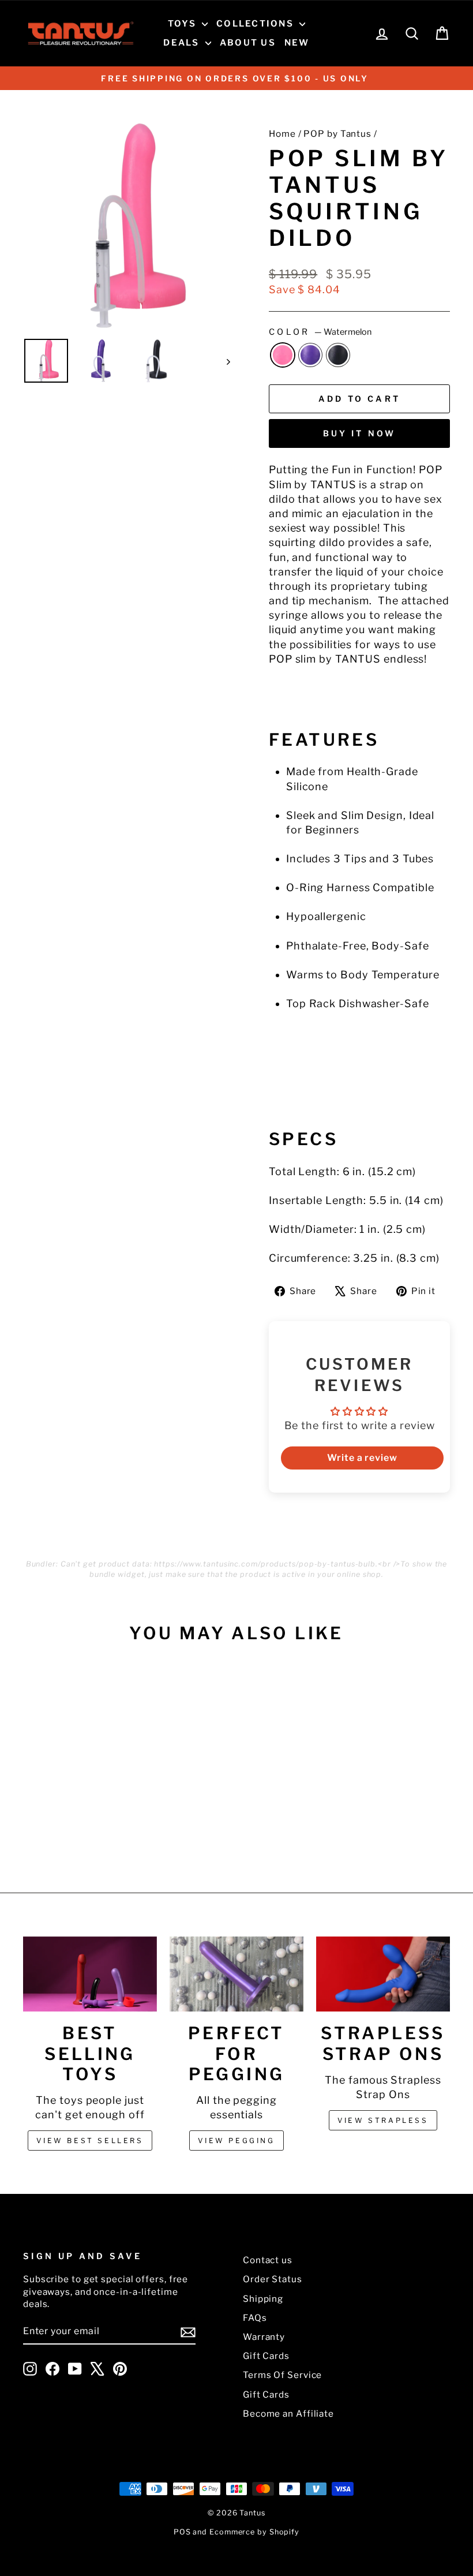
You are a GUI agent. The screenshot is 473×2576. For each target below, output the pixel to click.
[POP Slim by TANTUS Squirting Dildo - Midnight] (87, 1824)
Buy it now (360, 433)
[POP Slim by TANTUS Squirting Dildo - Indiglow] (72, 1824)
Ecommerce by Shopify (254, 2532)
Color (320, 332)
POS (182, 2532)
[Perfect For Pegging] (236, 1974)
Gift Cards (266, 2356)
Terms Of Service (282, 2375)
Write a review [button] (362, 1458)
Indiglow (310, 355)
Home (282, 134)
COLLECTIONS (256, 24)
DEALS (183, 43)
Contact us (268, 2260)
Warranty (264, 2337)
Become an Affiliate (288, 2414)
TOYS (183, 24)
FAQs (255, 2318)
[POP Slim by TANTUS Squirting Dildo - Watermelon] (56, 1824)
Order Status (273, 2279)
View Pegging (236, 2141)
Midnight (338, 355)
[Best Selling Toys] (90, 1974)
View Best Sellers (90, 2141)
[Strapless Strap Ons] (383, 1974)
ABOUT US (248, 43)
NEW (297, 43)
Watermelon (283, 355)
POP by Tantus (337, 134)
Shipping (263, 2299)
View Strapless (383, 2120)
